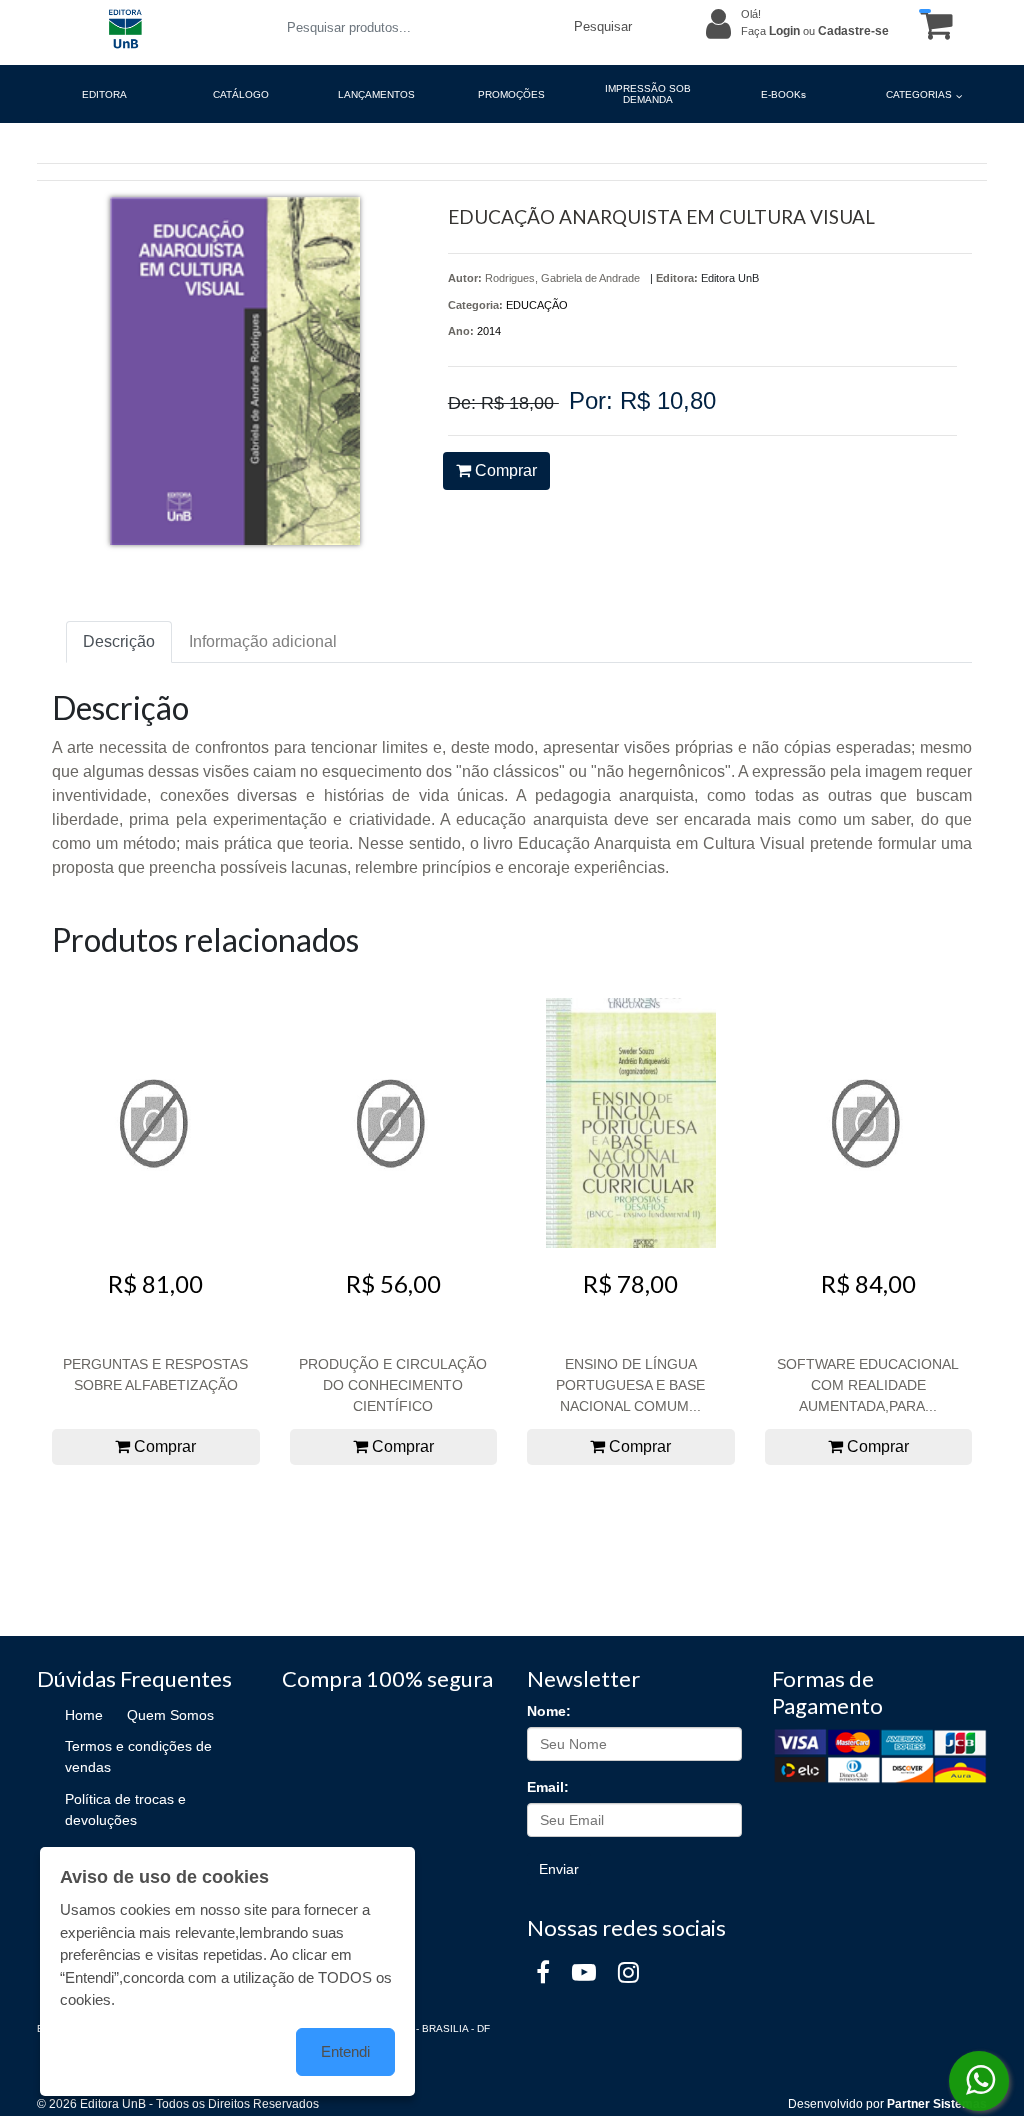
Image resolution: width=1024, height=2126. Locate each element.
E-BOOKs (783, 94)
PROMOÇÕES (511, 94)
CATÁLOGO (241, 94)
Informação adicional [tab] (263, 641)
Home (84, 1715)
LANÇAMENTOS (376, 94)
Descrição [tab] (119, 641)
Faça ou (815, 31)
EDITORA (104, 94)
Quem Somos (170, 1715)
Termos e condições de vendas (138, 1756)
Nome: (549, 1711)
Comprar (504, 470)
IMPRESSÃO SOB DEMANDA (648, 94)
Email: (548, 1787)
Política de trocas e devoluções (125, 1809)
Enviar (559, 1869)
